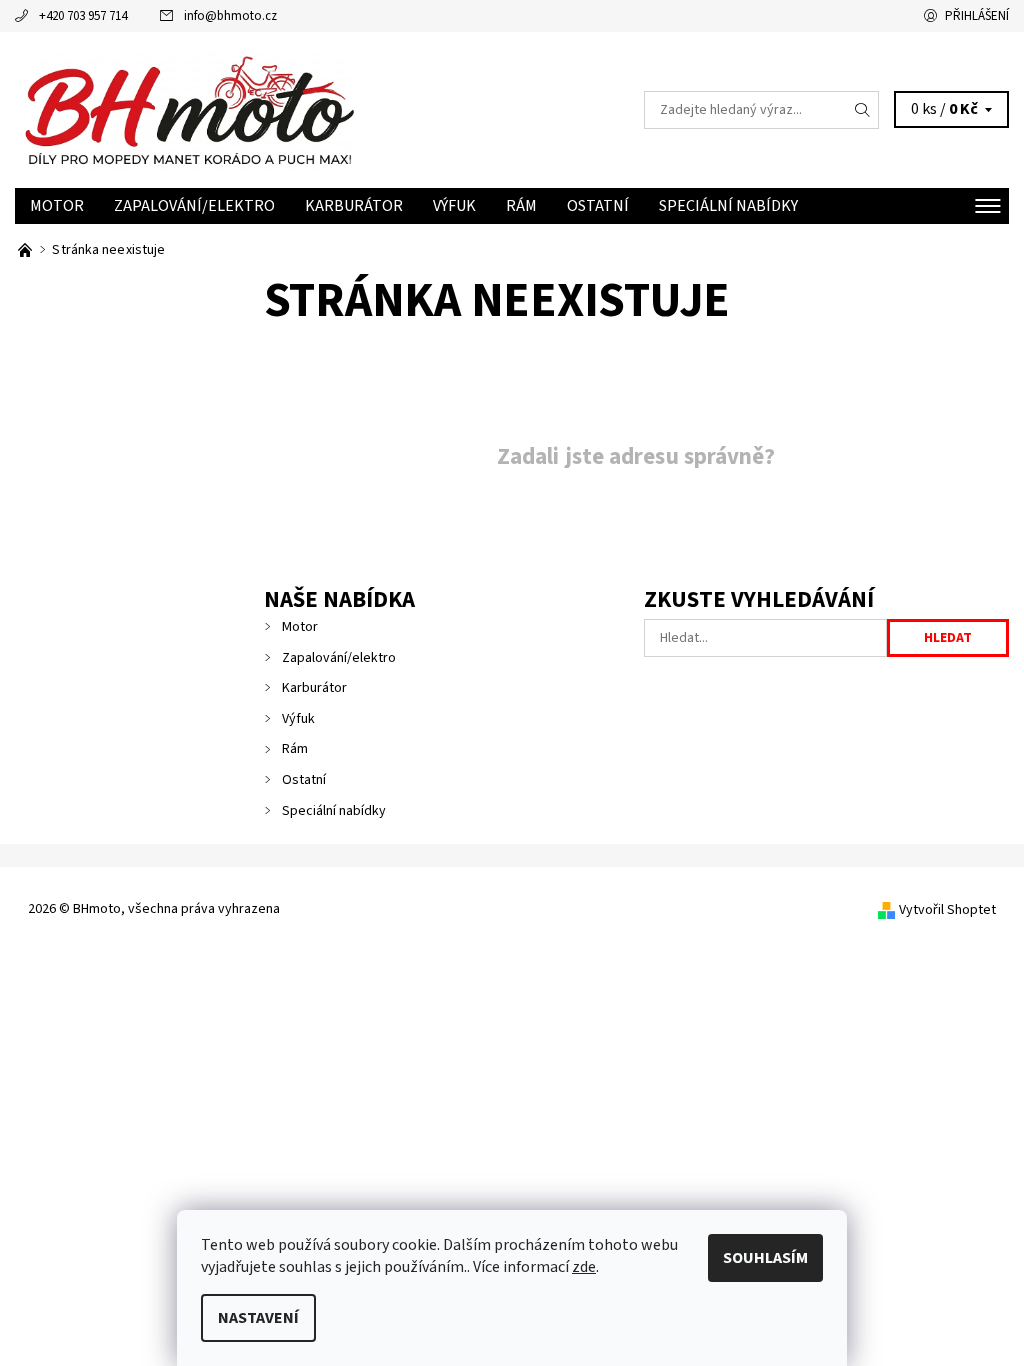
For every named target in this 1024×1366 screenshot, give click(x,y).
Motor (57, 206)
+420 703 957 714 (83, 16)
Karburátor (354, 206)
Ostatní (598, 206)
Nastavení (258, 1318)
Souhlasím (765, 1258)
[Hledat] (863, 110)
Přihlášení (977, 16)
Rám (521, 206)
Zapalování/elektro (194, 206)
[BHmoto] (263, 110)
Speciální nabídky (728, 206)
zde (584, 1267)
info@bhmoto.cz (230, 16)
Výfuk (454, 206)
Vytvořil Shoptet (947, 910)
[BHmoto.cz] (26, 250)
